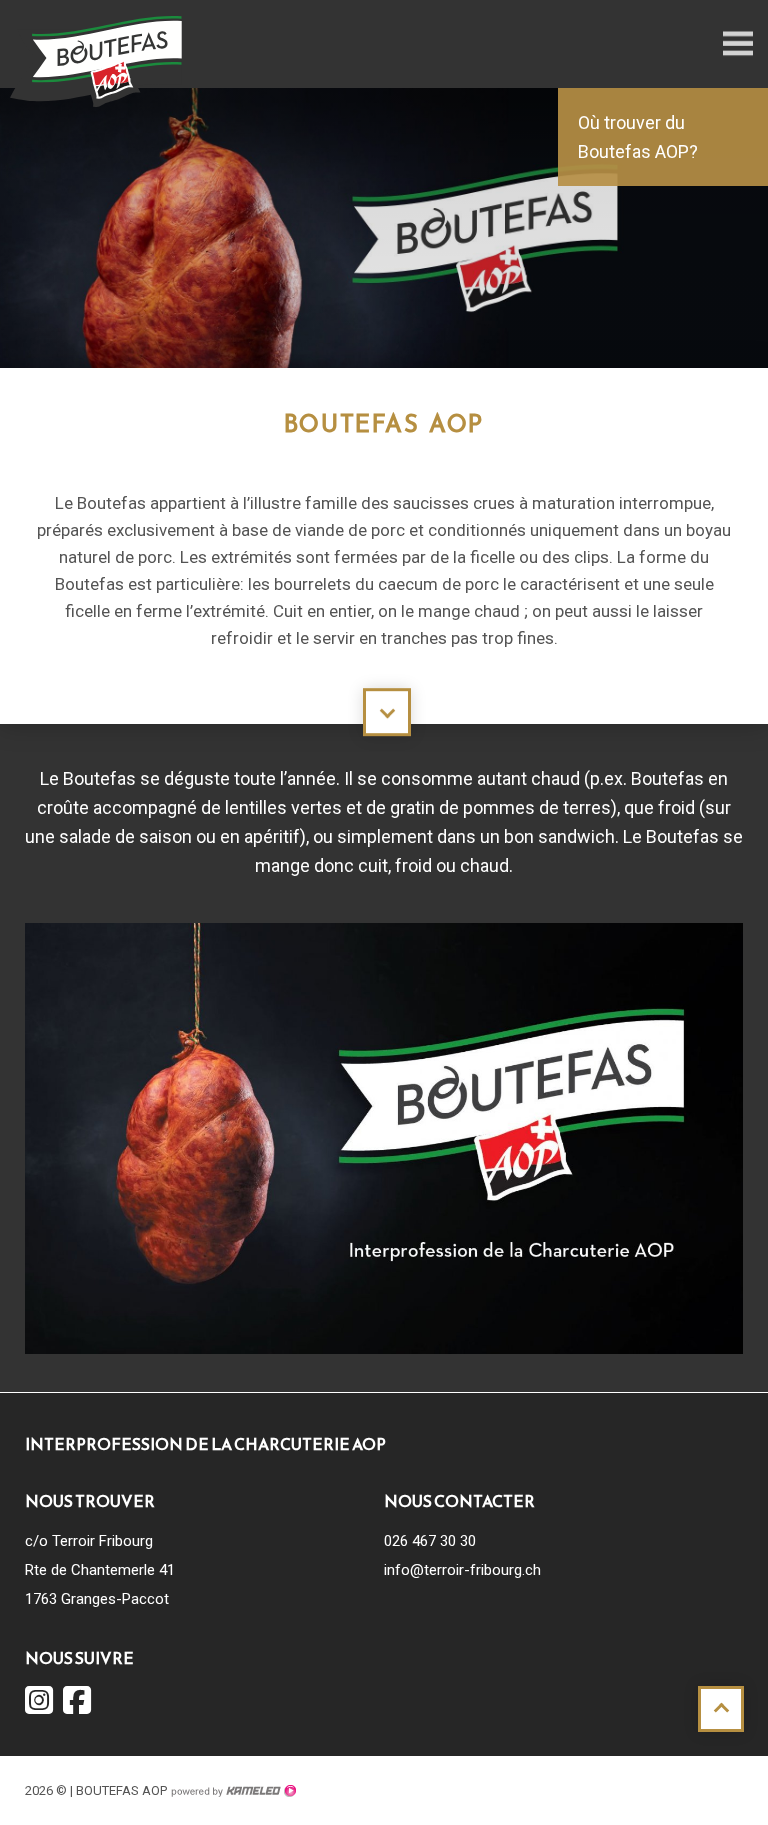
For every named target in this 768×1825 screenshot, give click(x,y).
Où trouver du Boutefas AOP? (638, 137)
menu (738, 44)
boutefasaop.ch (100, 59)
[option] (384, 238)
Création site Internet (233, 1791)
